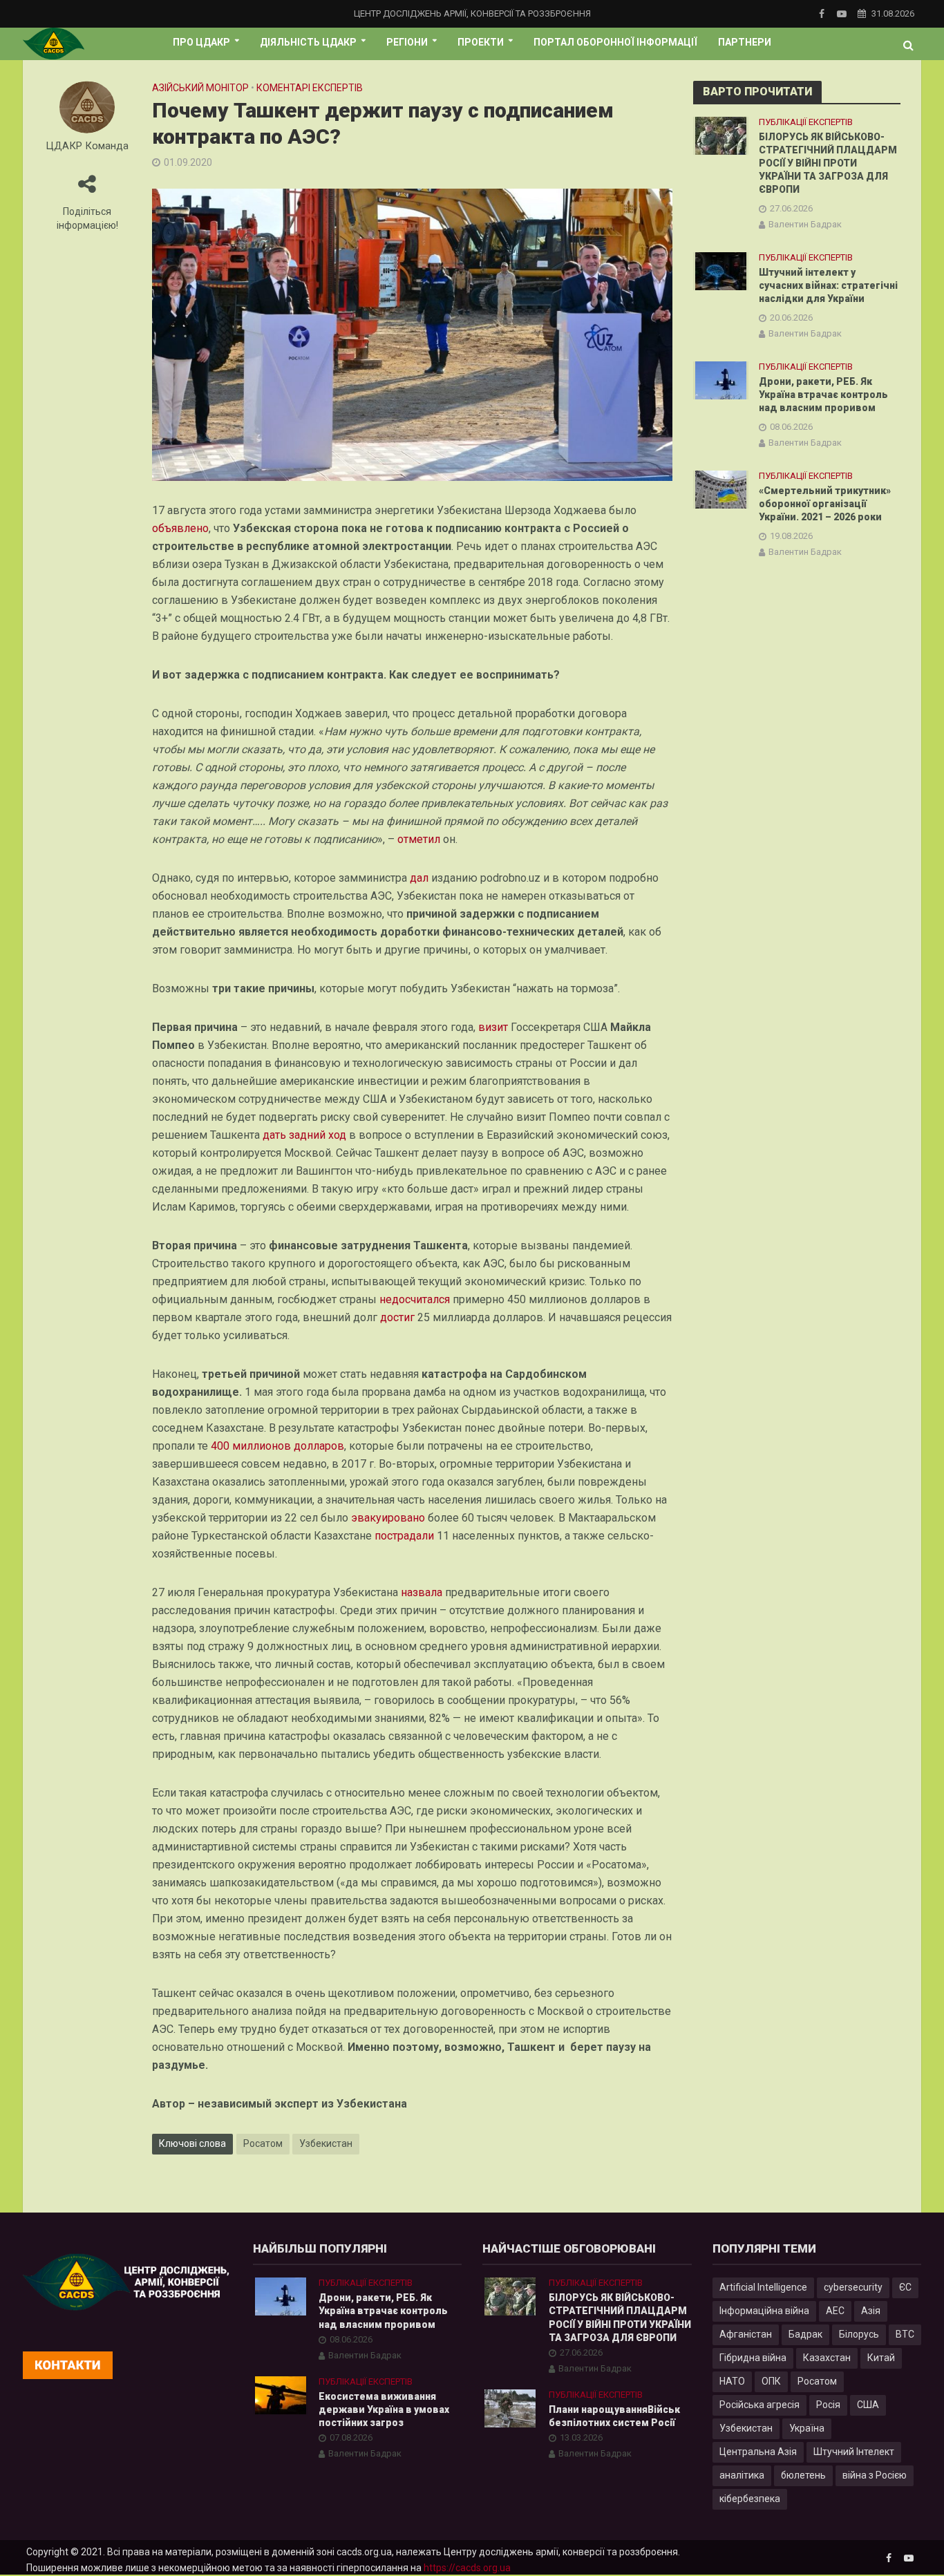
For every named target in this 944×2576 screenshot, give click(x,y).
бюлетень (803, 2475)
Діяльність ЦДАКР (308, 42)
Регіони (407, 42)
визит (493, 1027)
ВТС (905, 2334)
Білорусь (859, 2334)
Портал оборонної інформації (615, 42)
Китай (881, 2358)
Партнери (745, 42)
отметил (419, 839)
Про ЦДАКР (201, 42)
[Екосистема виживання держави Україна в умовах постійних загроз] (281, 2394)
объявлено (180, 528)
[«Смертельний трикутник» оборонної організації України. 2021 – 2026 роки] (721, 489)
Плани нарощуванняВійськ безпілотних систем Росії (614, 2416)
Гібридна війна (753, 2358)
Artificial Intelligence (763, 2287)
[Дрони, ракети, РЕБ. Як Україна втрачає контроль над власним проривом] (721, 380)
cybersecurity (853, 2287)
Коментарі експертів (310, 88)
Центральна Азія (758, 2452)
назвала (422, 1592)
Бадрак (805, 2334)
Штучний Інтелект (854, 2452)
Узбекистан (326, 2143)
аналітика (742, 2475)
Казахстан (827, 2358)
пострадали (404, 1536)
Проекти (481, 42)
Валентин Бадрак (805, 224)
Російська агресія (759, 2405)
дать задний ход (304, 1135)
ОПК (771, 2381)
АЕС (835, 2311)
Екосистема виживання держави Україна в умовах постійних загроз (384, 2409)
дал (419, 878)
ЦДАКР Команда (87, 146)
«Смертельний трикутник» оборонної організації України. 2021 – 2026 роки (825, 504)
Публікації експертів (806, 122)
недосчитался (415, 1299)
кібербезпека (750, 2499)
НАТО (732, 2381)
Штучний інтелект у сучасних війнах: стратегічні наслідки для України (828, 285)
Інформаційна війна (764, 2311)
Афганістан (746, 2334)
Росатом (263, 2143)
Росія (828, 2405)
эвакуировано (388, 1518)
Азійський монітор (200, 88)
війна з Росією (875, 2475)
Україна (807, 2428)
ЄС (905, 2287)
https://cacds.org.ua (467, 2568)
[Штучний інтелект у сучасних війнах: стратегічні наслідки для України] (721, 271)
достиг (397, 1317)
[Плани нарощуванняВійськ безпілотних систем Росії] (510, 2407)
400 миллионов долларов (277, 1446)
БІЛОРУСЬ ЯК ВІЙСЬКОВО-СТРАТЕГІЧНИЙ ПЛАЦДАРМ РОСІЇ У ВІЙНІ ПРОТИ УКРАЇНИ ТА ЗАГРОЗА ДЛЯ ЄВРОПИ (828, 163)
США (868, 2405)
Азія (871, 2311)
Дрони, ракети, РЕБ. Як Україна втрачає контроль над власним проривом (823, 395)
